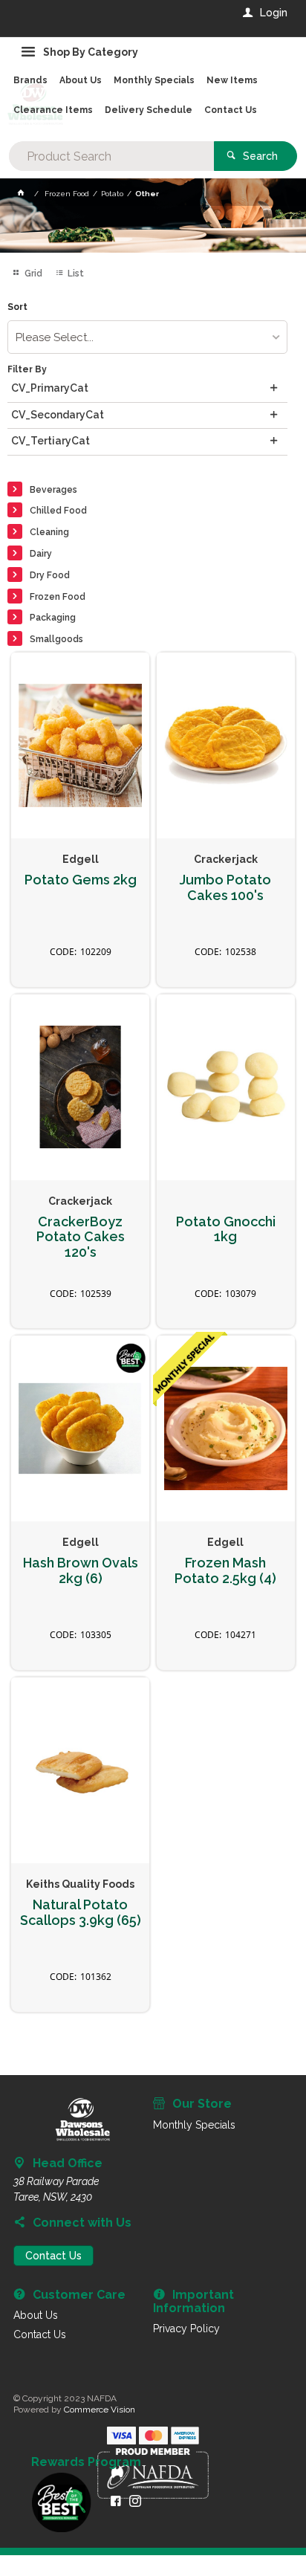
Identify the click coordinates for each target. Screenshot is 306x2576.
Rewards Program (86, 2462)
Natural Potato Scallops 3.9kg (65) (81, 1913)
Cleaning (49, 532)
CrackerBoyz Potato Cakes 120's (81, 1237)
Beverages (53, 490)
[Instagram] (135, 2501)
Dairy (41, 554)
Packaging (53, 618)
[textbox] (111, 156)
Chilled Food (58, 511)
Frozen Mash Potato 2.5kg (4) (225, 1571)
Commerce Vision (100, 2410)
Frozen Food (58, 597)
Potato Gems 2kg (81, 880)
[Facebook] (116, 2501)
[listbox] (147, 337)
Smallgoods (56, 639)
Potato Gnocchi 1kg (226, 1230)
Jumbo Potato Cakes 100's (225, 888)
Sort (17, 307)
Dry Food (50, 575)
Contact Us (53, 2256)
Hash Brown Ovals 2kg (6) (81, 1571)
